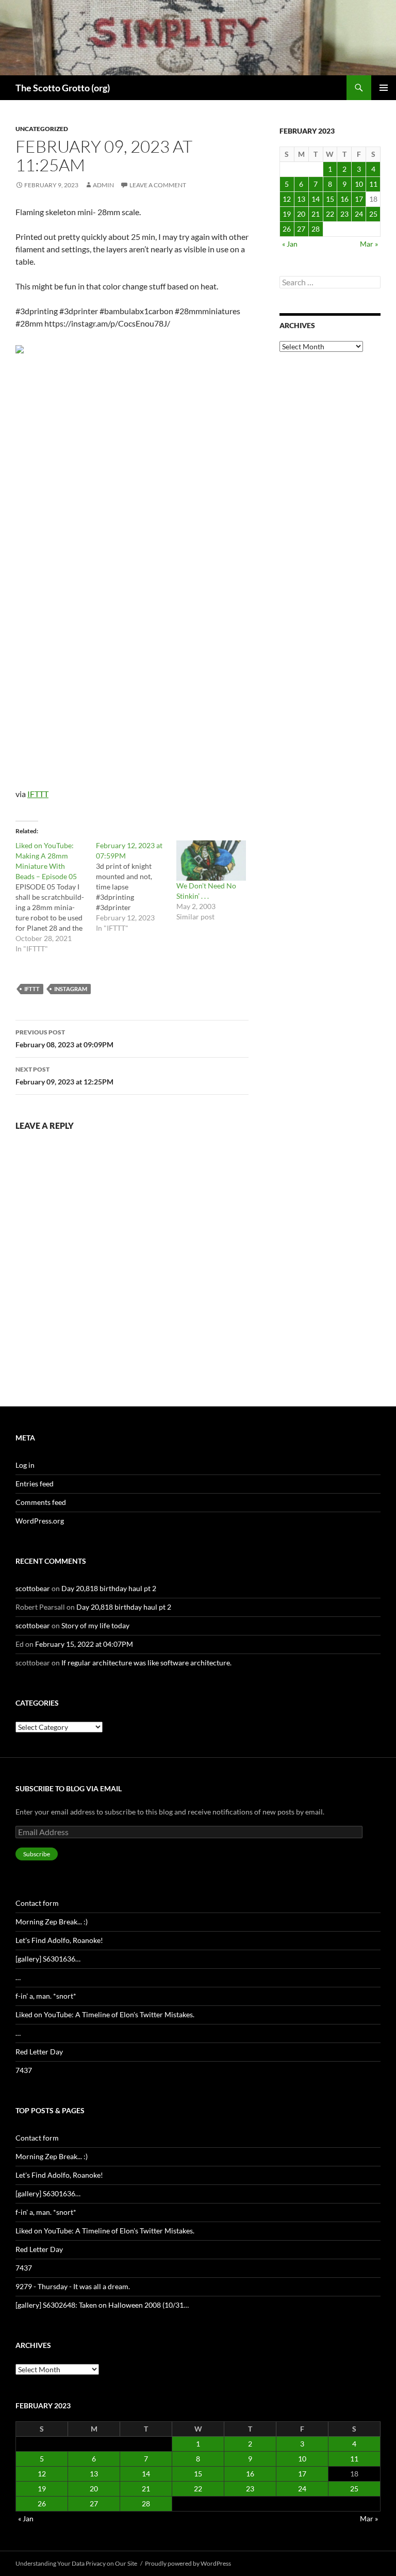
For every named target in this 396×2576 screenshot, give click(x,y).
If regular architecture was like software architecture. (146, 1663)
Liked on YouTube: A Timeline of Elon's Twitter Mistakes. (105, 2014)
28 (316, 229)
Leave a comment (158, 185)
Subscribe (37, 1854)
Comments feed (41, 1502)
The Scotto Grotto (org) (63, 88)
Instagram (71, 989)
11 (373, 184)
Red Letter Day (39, 2052)
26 (287, 229)
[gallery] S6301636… (48, 1959)
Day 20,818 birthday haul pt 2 (109, 1588)
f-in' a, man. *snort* (46, 1996)
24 (359, 214)
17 (359, 199)
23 (344, 214)
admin (103, 185)
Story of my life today (95, 1625)
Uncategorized (42, 129)
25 (373, 214)
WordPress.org (40, 1521)
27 (301, 229)
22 (330, 214)
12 (287, 199)
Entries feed (35, 1484)
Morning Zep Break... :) (52, 1922)
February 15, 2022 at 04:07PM (84, 1644)
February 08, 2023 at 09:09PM (64, 1039)
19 (287, 214)
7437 (24, 2070)
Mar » (369, 244)
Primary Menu (384, 88)
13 (301, 199)
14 (316, 199)
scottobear (33, 1588)
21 (316, 214)
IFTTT (38, 794)
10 (359, 184)
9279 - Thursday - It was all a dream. (73, 2286)
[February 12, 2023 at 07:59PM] (136, 887)
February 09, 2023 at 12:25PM (64, 1076)
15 (330, 199)
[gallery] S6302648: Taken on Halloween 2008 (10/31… (102, 2305)
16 (344, 199)
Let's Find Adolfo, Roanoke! (59, 1940)
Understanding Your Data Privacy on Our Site (76, 2563)
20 (301, 214)
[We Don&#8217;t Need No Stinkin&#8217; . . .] (211, 861)
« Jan (290, 244)
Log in (25, 1465)
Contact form (37, 1903)
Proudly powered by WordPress (188, 2563)
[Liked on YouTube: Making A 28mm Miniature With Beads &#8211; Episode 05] (56, 897)
